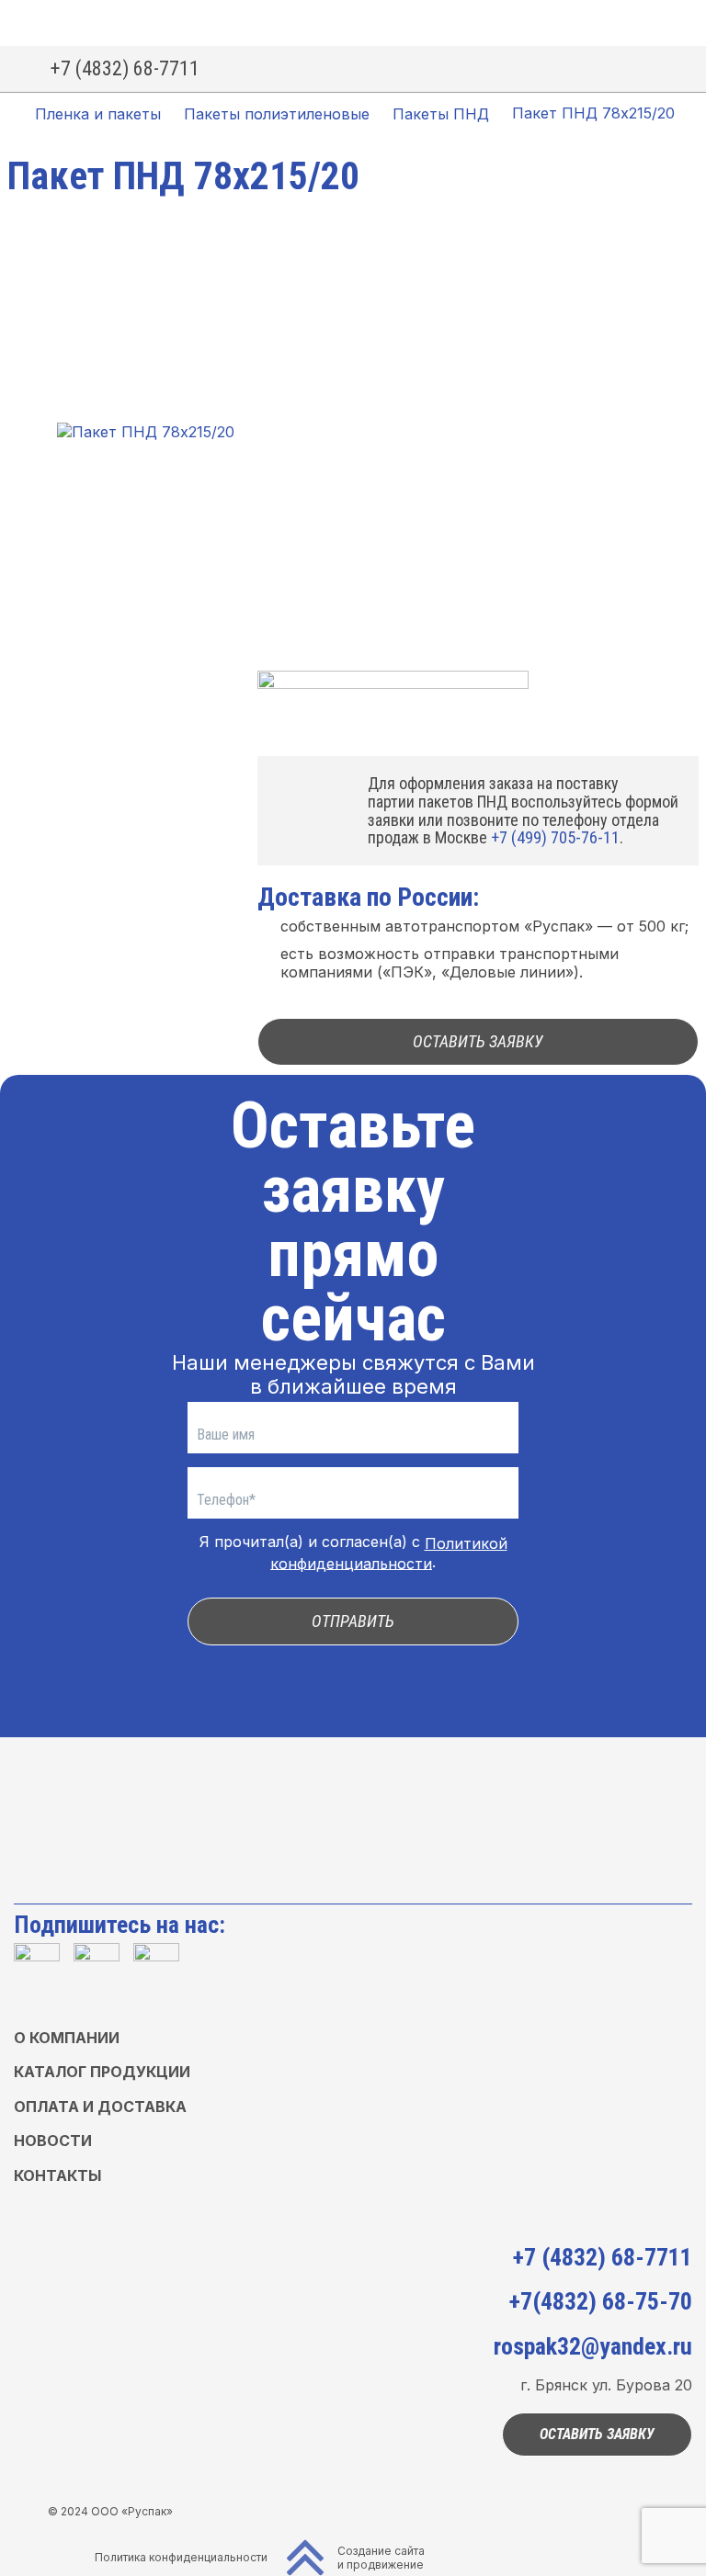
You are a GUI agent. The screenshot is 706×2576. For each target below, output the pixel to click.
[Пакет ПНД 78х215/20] (146, 432)
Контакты (57, 2175)
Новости (53, 2141)
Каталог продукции (102, 2072)
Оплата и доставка (100, 2107)
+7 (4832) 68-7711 (125, 68)
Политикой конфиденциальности (389, 1554)
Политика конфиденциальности (181, 2557)
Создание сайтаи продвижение (381, 2558)
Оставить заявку (478, 1041)
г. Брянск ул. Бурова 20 (606, 2385)
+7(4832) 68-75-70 (600, 2301)
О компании (67, 2038)
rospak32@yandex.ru (592, 2346)
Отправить (353, 1621)
